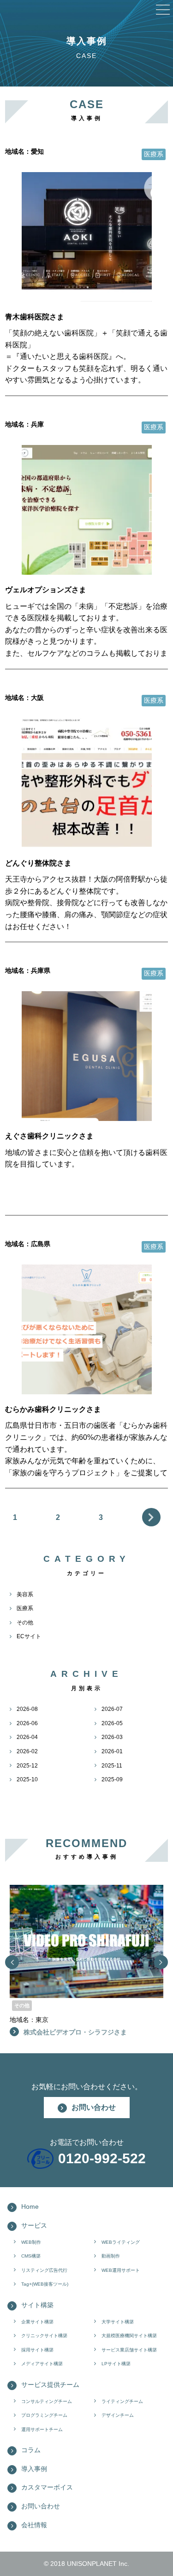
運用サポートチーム (42, 2429)
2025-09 (112, 1779)
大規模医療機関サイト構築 (129, 2336)
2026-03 (112, 1737)
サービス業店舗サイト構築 (129, 2350)
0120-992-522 (102, 2158)
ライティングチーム (122, 2401)
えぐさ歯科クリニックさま (49, 1136)
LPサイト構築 (116, 2364)
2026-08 (27, 1709)
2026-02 (27, 1751)
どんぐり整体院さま (38, 863)
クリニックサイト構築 (44, 2336)
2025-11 (112, 1766)
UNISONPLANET (92, 2564)
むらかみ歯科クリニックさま (53, 1409)
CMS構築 (31, 2256)
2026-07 (112, 1709)
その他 (25, 1623)
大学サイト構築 (118, 2322)
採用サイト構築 (37, 2350)
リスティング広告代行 (44, 2270)
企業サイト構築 (37, 2322)
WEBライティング (121, 2242)
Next (151, 1517)
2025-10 (27, 1779)
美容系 (25, 1594)
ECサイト (29, 1636)
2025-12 (27, 1766)
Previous (12, 1962)
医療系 (25, 1608)
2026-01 (112, 1751)
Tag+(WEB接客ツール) (45, 2284)
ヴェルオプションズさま (46, 590)
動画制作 (111, 2256)
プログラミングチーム (44, 2415)
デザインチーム (118, 2415)
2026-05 (112, 1723)
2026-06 (27, 1723)
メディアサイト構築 (42, 2364)
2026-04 (27, 1737)
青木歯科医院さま (35, 317)
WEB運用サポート (121, 2270)
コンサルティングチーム (47, 2401)
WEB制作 (31, 2242)
